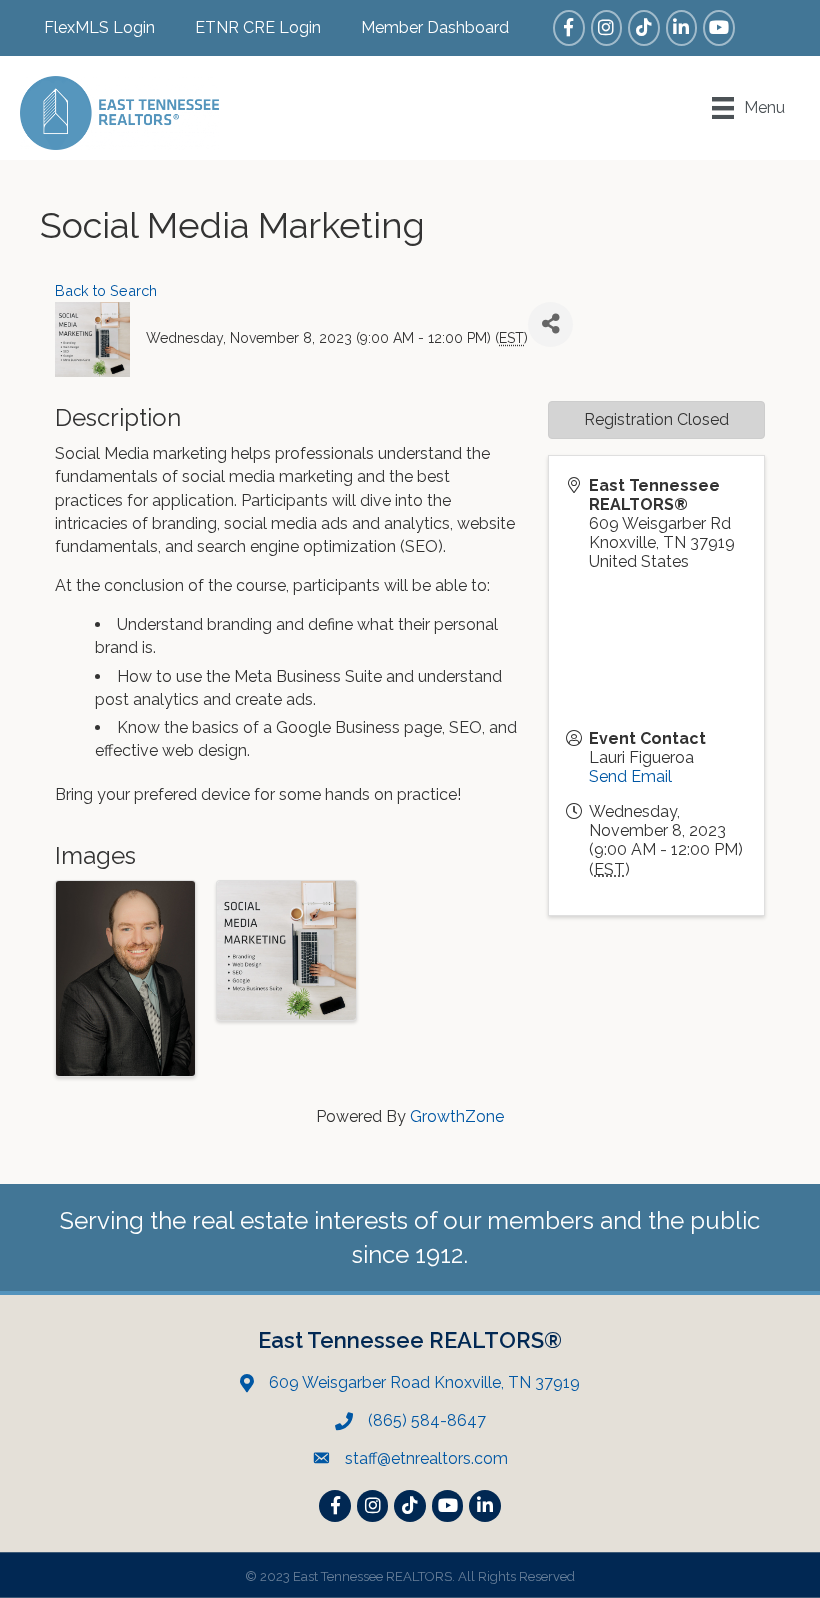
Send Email (630, 776)
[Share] (550, 324)
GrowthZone (457, 1116)
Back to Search (106, 290)
